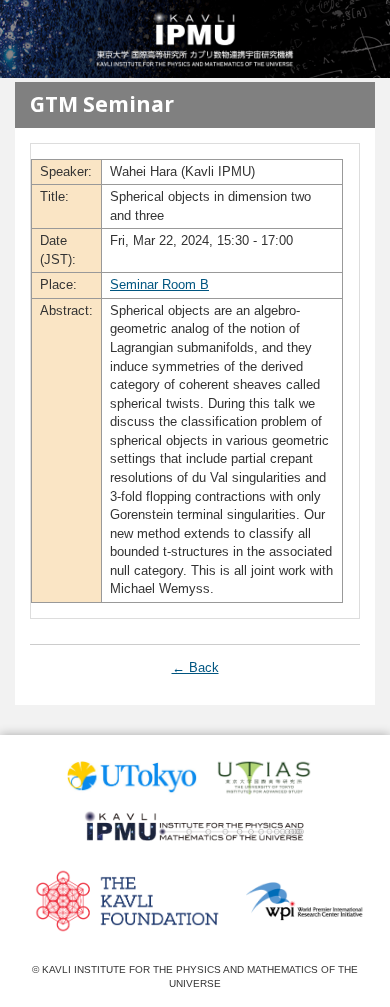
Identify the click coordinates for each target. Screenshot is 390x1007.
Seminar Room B (159, 284)
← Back (195, 667)
